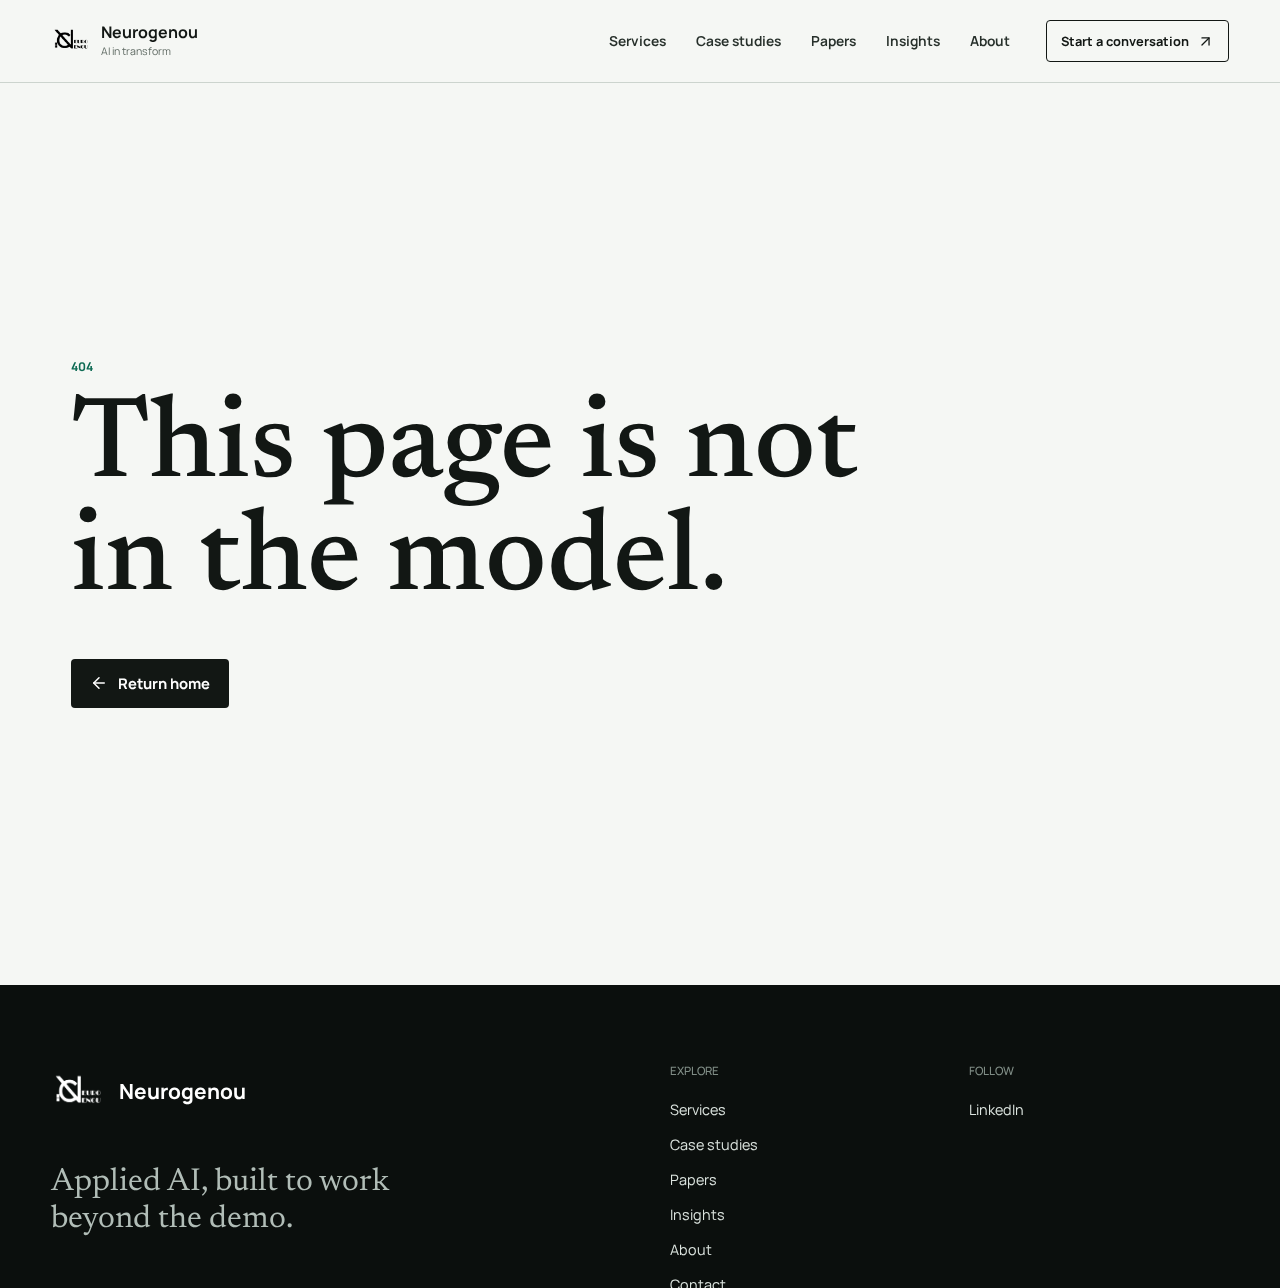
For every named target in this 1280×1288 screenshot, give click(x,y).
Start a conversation (1125, 41)
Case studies (738, 40)
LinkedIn (996, 1109)
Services (637, 40)
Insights (913, 40)
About (990, 40)
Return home (164, 683)
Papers (833, 40)
